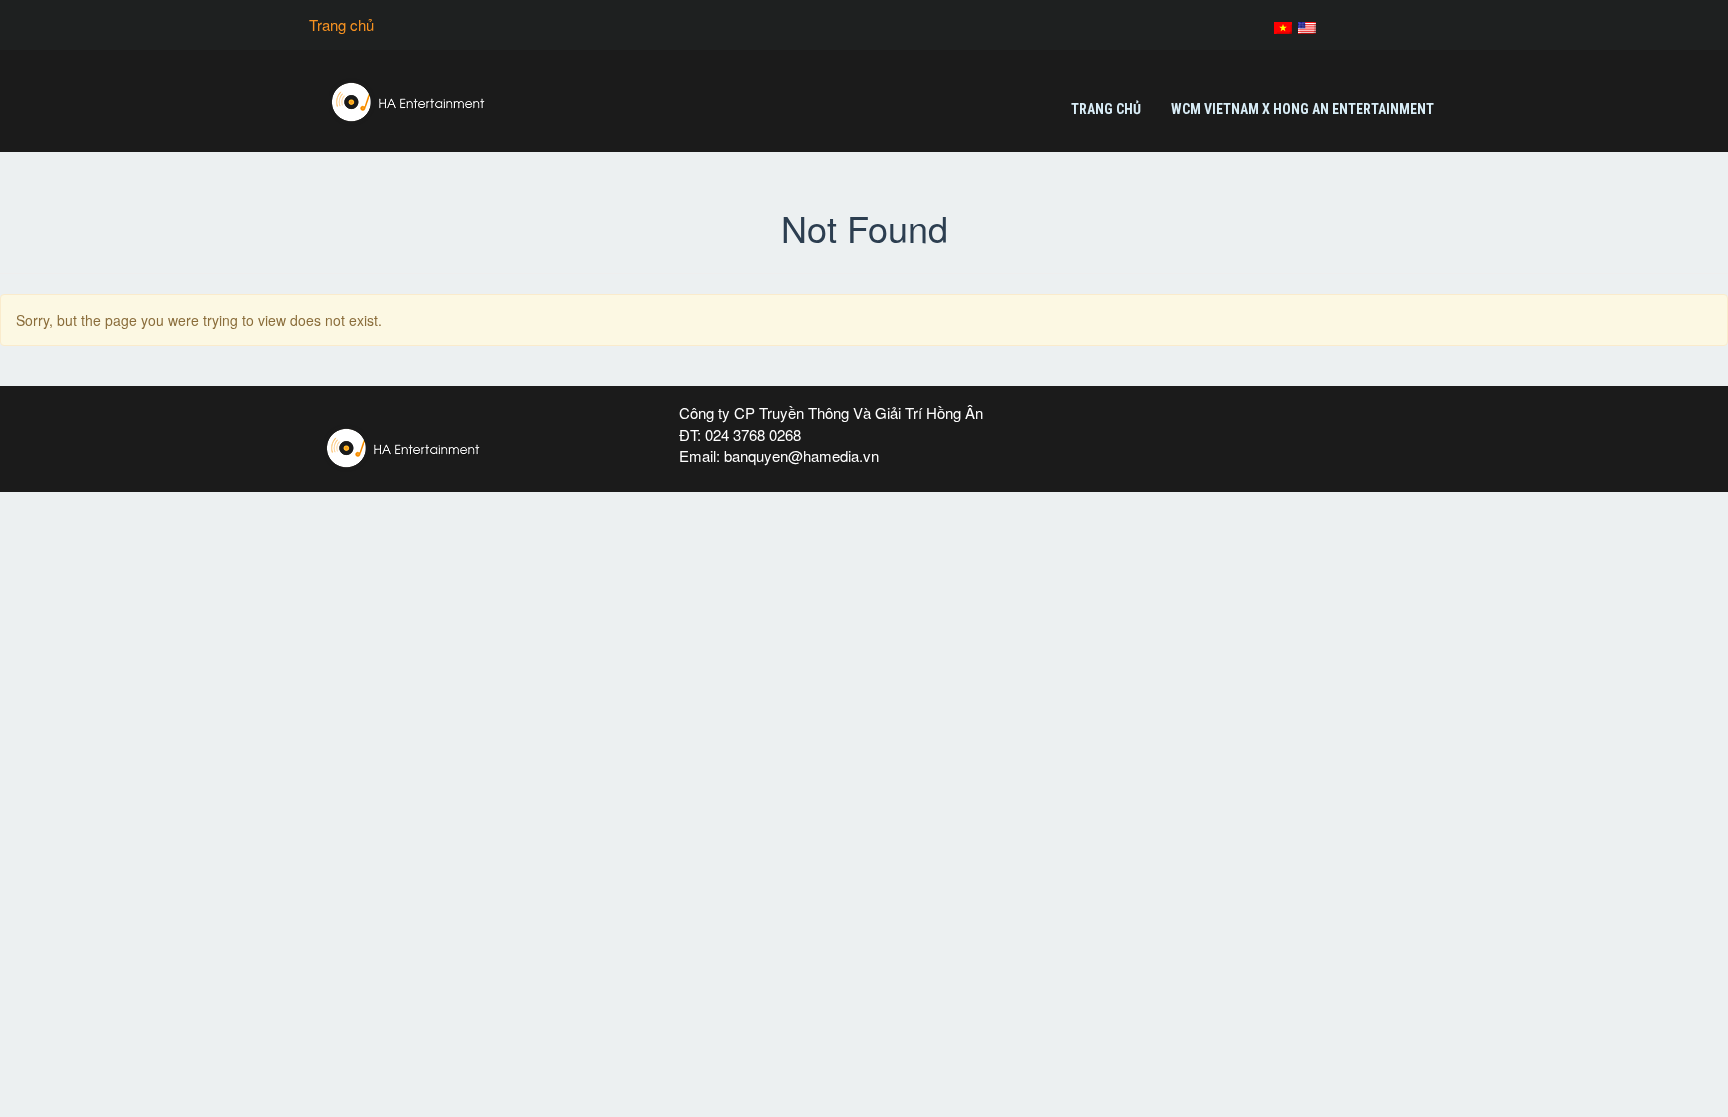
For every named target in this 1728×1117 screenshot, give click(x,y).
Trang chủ (341, 24)
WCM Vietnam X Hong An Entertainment (1302, 109)
